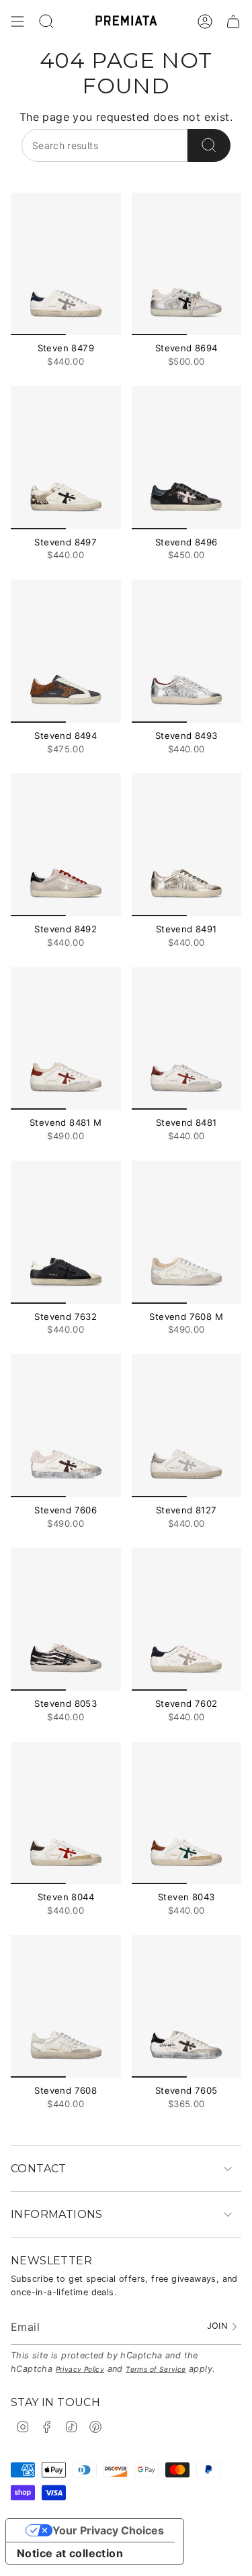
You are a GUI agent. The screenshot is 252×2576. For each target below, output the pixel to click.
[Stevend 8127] (187, 1426)
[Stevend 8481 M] (66, 1039)
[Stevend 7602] (187, 1619)
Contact (39, 2169)
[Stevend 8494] (66, 651)
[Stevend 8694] (187, 264)
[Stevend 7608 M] (187, 1232)
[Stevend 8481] (187, 1039)
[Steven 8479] (66, 264)
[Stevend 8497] (66, 458)
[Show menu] (17, 21)
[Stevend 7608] (66, 2007)
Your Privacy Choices (108, 2530)
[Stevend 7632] (66, 1232)
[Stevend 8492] (66, 845)
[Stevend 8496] (187, 458)
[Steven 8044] (66, 1813)
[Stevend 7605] (187, 2007)
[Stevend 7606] (66, 1426)
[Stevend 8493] (187, 651)
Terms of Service (156, 2369)
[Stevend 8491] (187, 845)
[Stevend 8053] (66, 1619)
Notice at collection (70, 2553)
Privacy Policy (80, 2369)
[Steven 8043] (187, 1813)
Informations (57, 2214)
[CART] (233, 21)
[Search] (209, 145)
